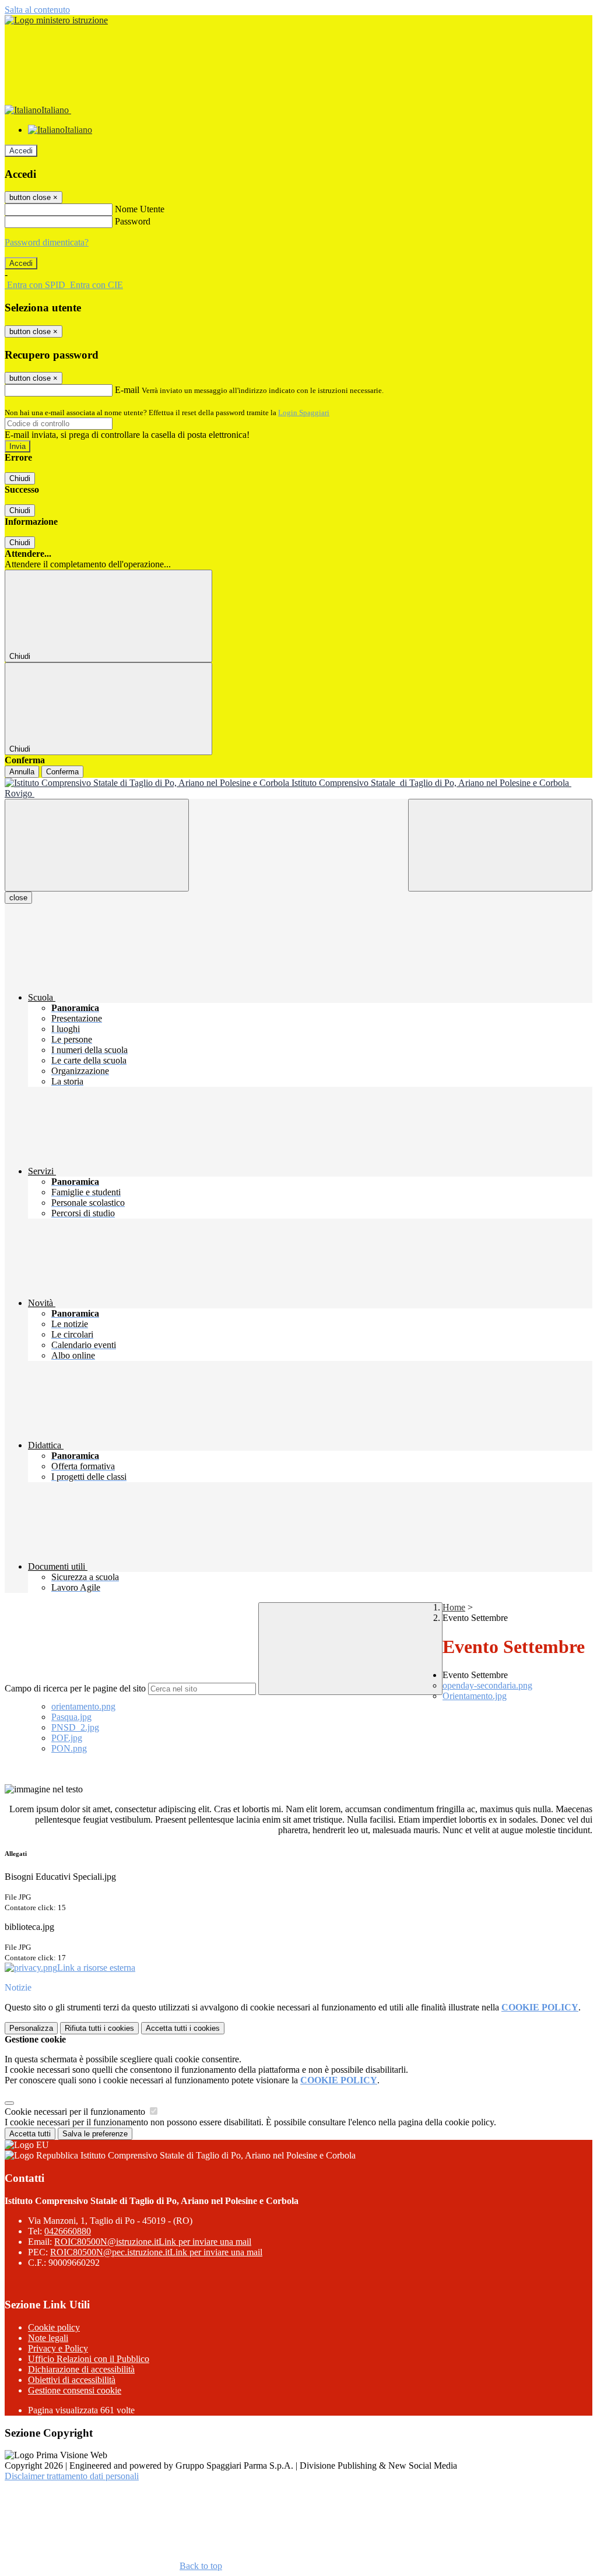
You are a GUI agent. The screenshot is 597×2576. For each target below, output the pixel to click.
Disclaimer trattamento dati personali (72, 2476)
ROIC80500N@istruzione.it (153, 2242)
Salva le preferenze (95, 2134)
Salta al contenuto (37, 10)
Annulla (22, 772)
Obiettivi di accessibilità (72, 2380)
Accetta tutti (183, 2028)
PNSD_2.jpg (75, 1727)
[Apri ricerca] (500, 845)
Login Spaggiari (304, 413)
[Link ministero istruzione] (56, 20)
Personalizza (31, 2028)
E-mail (127, 390)
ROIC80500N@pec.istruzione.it (156, 2252)
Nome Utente (140, 209)
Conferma (62, 772)
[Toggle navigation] (97, 845)
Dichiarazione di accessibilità (81, 2369)
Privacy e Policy (58, 2348)
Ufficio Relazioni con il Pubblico (89, 2359)
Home (454, 1607)
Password (133, 221)
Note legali (48, 2338)
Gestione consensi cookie (75, 2390)
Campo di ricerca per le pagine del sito (75, 1688)
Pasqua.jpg (71, 1717)
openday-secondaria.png (487, 1685)
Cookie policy (54, 2327)
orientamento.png (83, 1706)
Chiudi (20, 478)
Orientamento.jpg (475, 1696)
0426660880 (68, 2231)
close (18, 898)
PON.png (69, 1748)
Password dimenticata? (47, 242)
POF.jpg (67, 1738)
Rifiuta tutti (99, 2028)
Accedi (21, 151)
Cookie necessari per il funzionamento (76, 2112)
